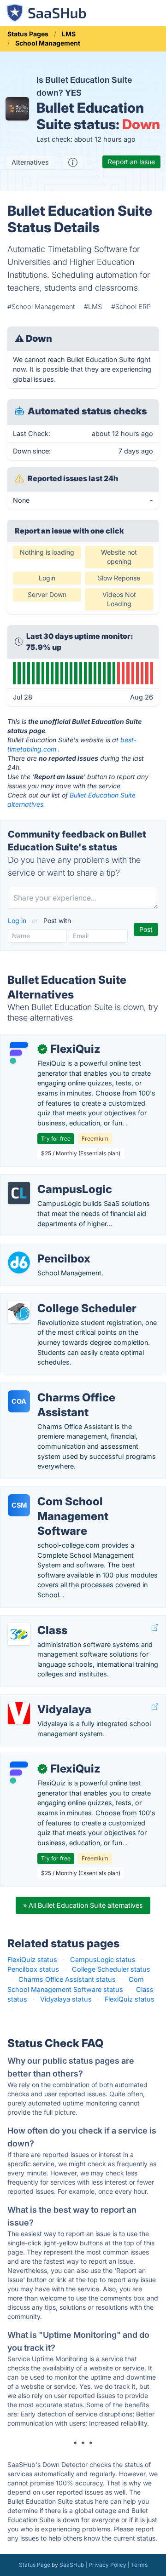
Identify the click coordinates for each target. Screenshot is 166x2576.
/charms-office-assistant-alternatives (66, 1388)
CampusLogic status (103, 1959)
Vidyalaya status (66, 1999)
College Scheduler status (111, 1969)
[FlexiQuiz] (19, 1053)
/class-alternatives (36, 1621)
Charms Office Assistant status (67, 1979)
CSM (19, 1505)
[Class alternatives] (19, 1634)
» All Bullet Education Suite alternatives (83, 1905)
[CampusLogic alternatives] (19, 1193)
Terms (139, 2565)
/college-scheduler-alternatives (56, 1299)
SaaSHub (72, 2565)
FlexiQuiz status (32, 1959)
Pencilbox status (33, 1969)
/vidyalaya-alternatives (43, 1700)
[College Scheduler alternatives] (19, 1312)
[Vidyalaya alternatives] (19, 1713)
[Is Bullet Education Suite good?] (73, 162)
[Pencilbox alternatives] (19, 1262)
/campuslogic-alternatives (48, 1179)
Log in (18, 921)
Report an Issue (131, 162)
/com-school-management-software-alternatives (85, 1492)
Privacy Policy (107, 2565)
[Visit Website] (155, 1628)
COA (19, 1401)
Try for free (56, 1139)
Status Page (35, 2565)
